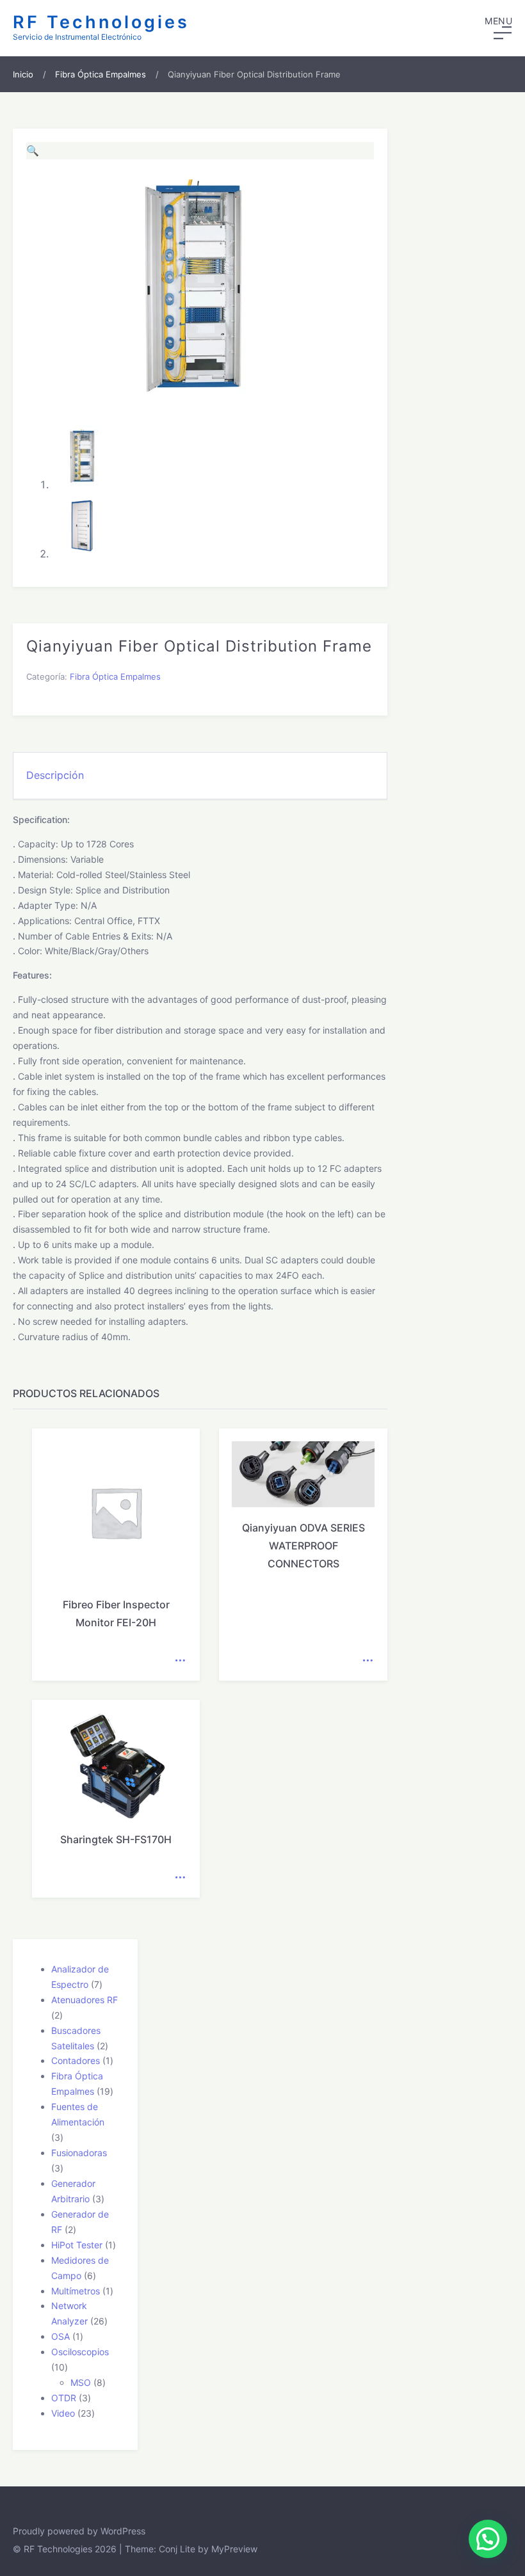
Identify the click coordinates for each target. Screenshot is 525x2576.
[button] (498, 28)
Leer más (180, 1661)
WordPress (123, 2531)
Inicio (23, 74)
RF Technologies (101, 22)
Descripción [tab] (55, 775)
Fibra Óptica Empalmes (101, 74)
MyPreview (234, 2549)
